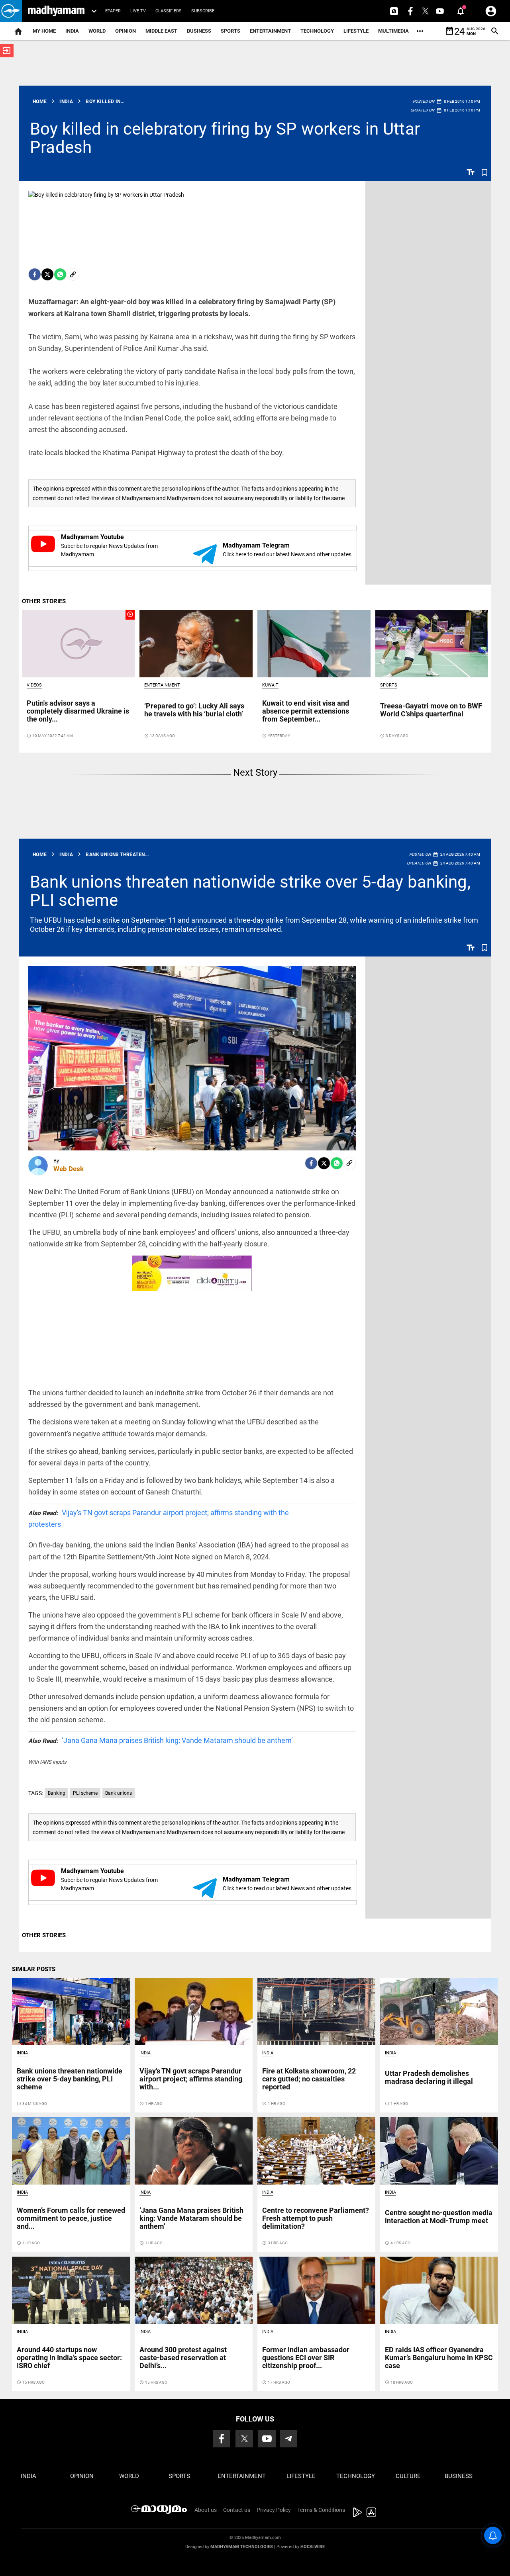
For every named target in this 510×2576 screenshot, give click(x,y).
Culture (408, 2476)
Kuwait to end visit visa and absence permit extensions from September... (306, 711)
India (72, 31)
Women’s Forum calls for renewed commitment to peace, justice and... (71, 2218)
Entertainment (270, 31)
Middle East (161, 31)
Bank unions (119, 1793)
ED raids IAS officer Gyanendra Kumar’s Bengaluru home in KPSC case (439, 2358)
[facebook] (35, 274)
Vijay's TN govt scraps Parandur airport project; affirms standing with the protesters (159, 1518)
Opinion (126, 31)
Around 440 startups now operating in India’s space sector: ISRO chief (69, 2358)
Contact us (237, 2510)
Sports (230, 31)
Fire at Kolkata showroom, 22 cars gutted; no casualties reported (309, 2079)
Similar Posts (34, 1969)
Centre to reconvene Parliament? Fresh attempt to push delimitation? (316, 2218)
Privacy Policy (274, 2510)
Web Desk (69, 1169)
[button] (11, 11)
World (97, 31)
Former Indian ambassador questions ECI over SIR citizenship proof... (306, 2358)
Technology (317, 31)
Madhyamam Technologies (242, 2547)
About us (206, 2510)
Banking (57, 1793)
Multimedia (393, 31)
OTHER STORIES (44, 601)
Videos (34, 685)
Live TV (138, 11)
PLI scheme (85, 1793)
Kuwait (270, 685)
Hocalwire (313, 2547)
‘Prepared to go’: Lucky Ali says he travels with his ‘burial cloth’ (194, 710)
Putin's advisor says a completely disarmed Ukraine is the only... (78, 711)
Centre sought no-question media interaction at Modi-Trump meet (439, 2217)
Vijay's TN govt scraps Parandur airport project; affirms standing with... (191, 2079)
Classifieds (169, 11)
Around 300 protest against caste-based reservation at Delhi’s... (183, 2358)
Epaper (113, 11)
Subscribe (203, 11)
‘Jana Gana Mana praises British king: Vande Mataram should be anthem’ (161, 1740)
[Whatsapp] (60, 274)
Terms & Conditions (321, 2510)
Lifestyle (356, 31)
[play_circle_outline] (78, 643)
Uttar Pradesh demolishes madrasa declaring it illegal (429, 2077)
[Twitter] (47, 274)
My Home (44, 31)
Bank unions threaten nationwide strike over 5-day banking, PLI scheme (250, 891)
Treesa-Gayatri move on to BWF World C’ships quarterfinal (431, 710)
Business (199, 31)
